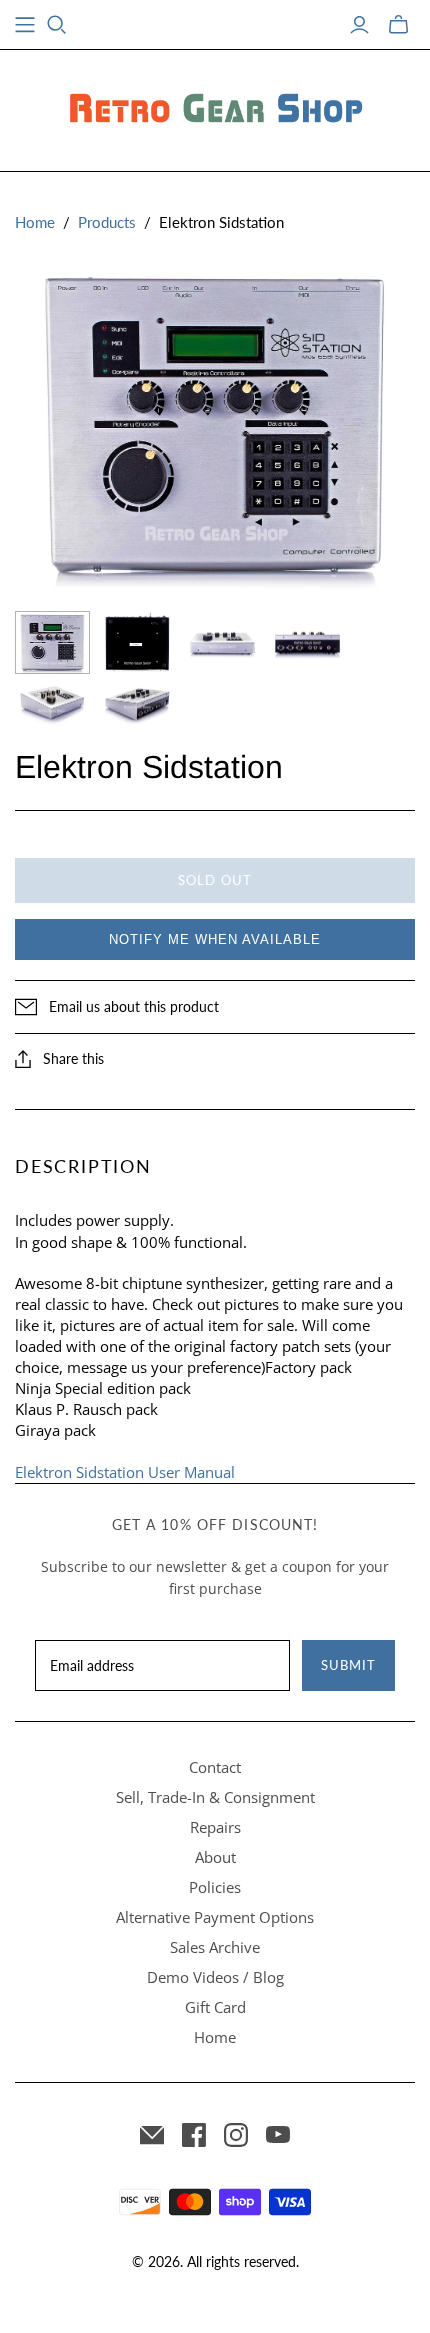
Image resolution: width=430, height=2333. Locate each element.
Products (107, 222)
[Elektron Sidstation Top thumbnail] (52, 642)
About (215, 1857)
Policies (215, 1887)
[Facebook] (194, 2135)
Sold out (214, 880)
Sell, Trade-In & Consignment (215, 1797)
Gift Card (215, 2007)
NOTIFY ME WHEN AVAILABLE (215, 939)
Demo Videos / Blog (215, 1977)
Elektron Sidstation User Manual (125, 1472)
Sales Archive (215, 1947)
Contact (215, 1767)
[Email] (152, 2135)
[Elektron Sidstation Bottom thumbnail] (137, 642)
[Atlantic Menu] (25, 25)
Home (35, 222)
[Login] (359, 25)
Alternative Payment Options (215, 1917)
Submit (348, 1665)
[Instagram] (236, 2135)
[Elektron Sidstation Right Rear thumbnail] (137, 705)
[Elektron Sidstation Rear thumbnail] (307, 643)
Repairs (215, 1827)
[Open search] (57, 25)
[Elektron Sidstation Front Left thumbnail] (52, 705)
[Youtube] (278, 2135)
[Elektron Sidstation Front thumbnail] (222, 643)
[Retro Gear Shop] (215, 107)
